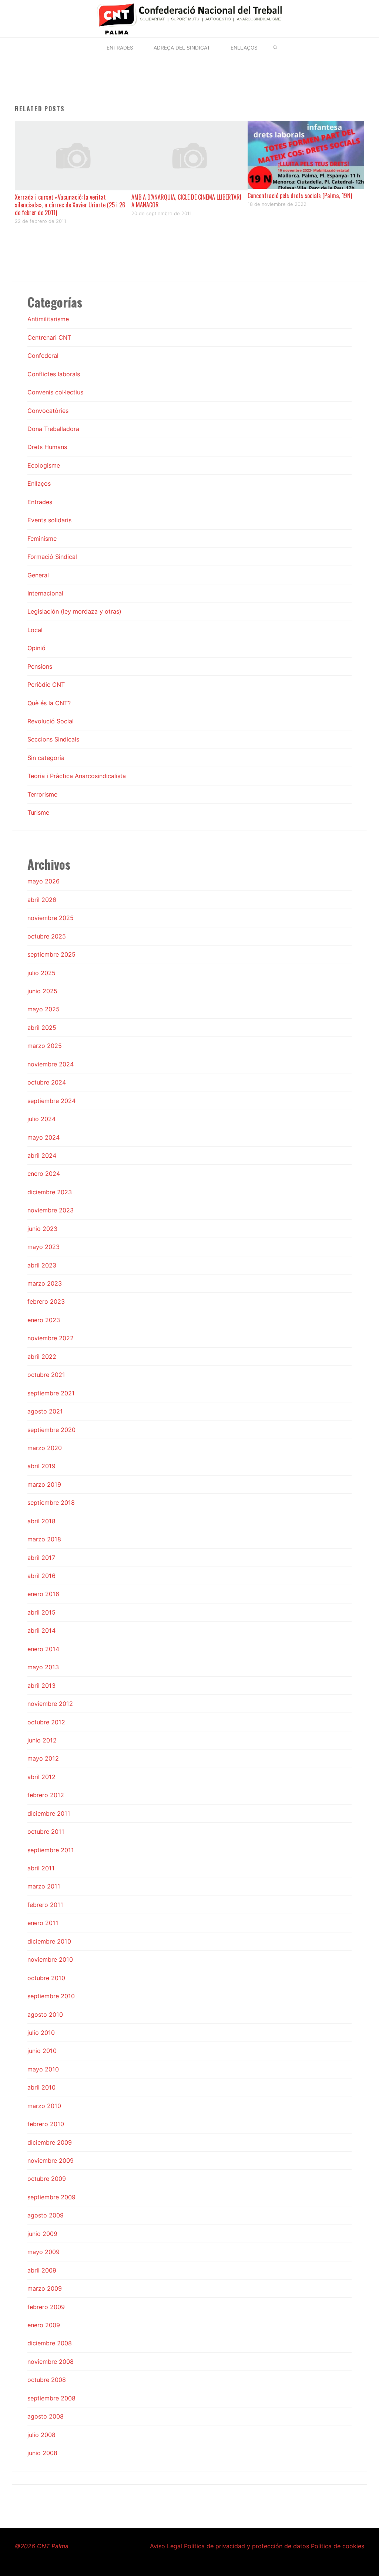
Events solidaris (49, 520)
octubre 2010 (46, 1978)
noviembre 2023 (51, 1210)
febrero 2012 (46, 1795)
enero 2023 (44, 1320)
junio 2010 (42, 2051)
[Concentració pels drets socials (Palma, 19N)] (306, 154)
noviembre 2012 (50, 1704)
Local (35, 630)
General (38, 575)
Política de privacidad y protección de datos (246, 2546)
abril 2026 (42, 900)
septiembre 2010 (51, 1996)
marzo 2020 (45, 1448)
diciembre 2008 (50, 2343)
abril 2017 (41, 1558)
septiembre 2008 (51, 2398)
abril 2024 (42, 1155)
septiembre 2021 (51, 1393)
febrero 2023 (46, 1301)
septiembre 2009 (51, 2197)
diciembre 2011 (49, 1813)
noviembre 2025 (51, 918)
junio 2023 (42, 1229)
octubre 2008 (47, 2380)
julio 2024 (41, 1119)
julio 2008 (41, 2435)
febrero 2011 (45, 1905)
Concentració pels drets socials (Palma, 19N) (300, 196)
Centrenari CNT (49, 337)
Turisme (38, 812)
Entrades (40, 502)
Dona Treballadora (53, 429)
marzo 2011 (44, 1886)
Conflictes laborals (54, 374)
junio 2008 (42, 2453)
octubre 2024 (47, 1082)
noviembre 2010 (50, 1959)
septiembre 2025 (51, 954)
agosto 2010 (45, 2015)
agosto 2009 (46, 2215)
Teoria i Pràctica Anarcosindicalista (77, 776)
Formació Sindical (52, 557)
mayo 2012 (43, 1758)
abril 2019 (41, 1466)
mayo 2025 (43, 1009)
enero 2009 (44, 2325)
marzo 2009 (45, 2288)
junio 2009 (42, 2234)
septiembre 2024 (51, 1101)
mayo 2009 (43, 2252)
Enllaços (39, 483)
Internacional (45, 593)
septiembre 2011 (51, 1850)
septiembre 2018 (51, 1503)
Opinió (36, 648)
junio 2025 (42, 991)
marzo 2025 (45, 1046)
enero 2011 (43, 1923)
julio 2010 (41, 2033)
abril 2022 (42, 1357)
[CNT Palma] (189, 18)
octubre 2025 (47, 936)
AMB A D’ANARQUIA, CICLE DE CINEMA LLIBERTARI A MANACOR (186, 201)
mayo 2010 (43, 2069)
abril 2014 (41, 1630)
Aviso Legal (166, 2546)
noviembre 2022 (51, 1338)
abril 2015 (41, 1612)
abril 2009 (42, 2270)
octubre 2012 (46, 1722)
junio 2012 (42, 1740)
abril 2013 (41, 1686)
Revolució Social (51, 721)
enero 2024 (44, 1174)
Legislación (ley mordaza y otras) (74, 611)
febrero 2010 (46, 2124)
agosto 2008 (46, 2416)
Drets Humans (47, 447)
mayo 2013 (43, 1667)
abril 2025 (42, 1028)
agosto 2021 (45, 1411)
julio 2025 (41, 973)
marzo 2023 (45, 1283)
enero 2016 (43, 1594)
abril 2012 (41, 1777)
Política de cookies (338, 2546)
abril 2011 (41, 1868)
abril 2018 (41, 1521)
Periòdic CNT (46, 685)
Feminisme (42, 539)
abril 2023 (42, 1265)
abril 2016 (41, 1576)
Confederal (43, 356)
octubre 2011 (46, 1832)
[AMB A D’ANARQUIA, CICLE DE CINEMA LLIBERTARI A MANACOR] (189, 155)
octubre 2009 (47, 2179)
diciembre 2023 (50, 1192)
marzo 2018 (44, 1539)
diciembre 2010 (49, 1941)
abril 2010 (41, 2087)
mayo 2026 (43, 881)
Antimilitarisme (48, 319)
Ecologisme (44, 465)
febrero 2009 (46, 2307)
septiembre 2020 (51, 1430)
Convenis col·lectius (55, 392)
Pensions (40, 666)
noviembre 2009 (51, 2161)
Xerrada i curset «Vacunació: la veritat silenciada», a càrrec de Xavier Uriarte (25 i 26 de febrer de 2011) (70, 205)
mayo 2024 (43, 1137)
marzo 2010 (44, 2106)
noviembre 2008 (51, 2362)
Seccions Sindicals (53, 739)
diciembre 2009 (50, 2142)
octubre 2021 (46, 1375)
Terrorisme (42, 794)
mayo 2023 (43, 1247)
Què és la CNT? (49, 703)
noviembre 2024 (51, 1064)
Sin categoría (46, 758)
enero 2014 (43, 1649)
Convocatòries (48, 411)
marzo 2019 (44, 1484)
